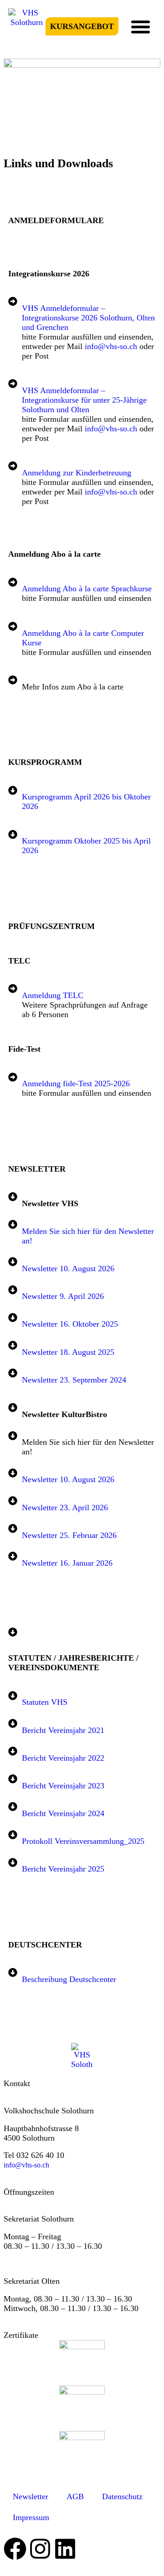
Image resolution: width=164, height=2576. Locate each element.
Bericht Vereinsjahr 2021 (63, 1730)
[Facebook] (15, 2549)
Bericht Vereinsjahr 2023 (63, 1786)
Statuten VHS (45, 1702)
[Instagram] (40, 2549)
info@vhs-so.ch (111, 346)
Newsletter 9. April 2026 (63, 1296)
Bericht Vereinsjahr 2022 (63, 1758)
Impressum (31, 2517)
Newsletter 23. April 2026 (65, 1508)
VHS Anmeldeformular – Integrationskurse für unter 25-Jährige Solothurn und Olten (84, 400)
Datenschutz (122, 2496)
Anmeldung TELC (53, 995)
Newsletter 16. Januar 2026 (67, 1563)
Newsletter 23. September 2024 (74, 1380)
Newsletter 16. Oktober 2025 (70, 1324)
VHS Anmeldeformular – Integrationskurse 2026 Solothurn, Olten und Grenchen (88, 318)
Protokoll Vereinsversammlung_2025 (83, 1841)
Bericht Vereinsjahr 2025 (63, 1869)
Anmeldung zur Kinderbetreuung (77, 473)
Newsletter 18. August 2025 (68, 1352)
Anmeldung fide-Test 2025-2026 (76, 1083)
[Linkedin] (65, 2549)
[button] (141, 26)
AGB (75, 2496)
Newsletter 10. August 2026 (68, 1268)
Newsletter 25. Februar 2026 (69, 1535)
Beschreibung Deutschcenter (69, 1979)
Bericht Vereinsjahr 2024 (63, 1813)
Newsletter (31, 2496)
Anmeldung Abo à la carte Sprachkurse (87, 589)
